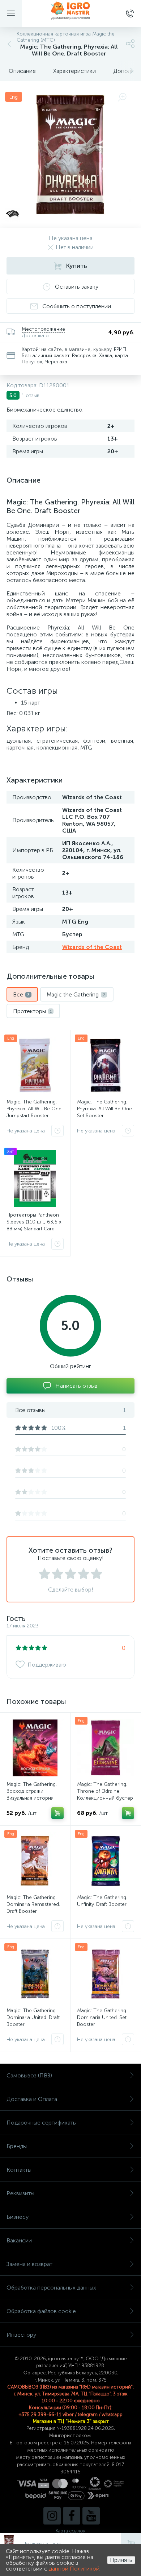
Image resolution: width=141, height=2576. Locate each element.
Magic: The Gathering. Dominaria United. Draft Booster (33, 2017)
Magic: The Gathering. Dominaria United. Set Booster (102, 2017)
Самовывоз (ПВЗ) (29, 2075)
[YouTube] (91, 2516)
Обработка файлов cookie (41, 2311)
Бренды (17, 2146)
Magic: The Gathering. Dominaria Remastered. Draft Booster (33, 1904)
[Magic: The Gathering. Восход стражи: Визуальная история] (35, 1748)
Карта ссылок (70, 2531)
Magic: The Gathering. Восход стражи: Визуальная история (32, 1791)
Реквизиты (20, 2193)
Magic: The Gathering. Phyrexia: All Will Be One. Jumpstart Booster (35, 1109)
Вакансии (19, 2240)
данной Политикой (74, 2569)
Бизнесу (18, 2217)
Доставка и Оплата (32, 2099)
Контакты (19, 2170)
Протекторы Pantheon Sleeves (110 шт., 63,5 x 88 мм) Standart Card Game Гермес (34, 1225)
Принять (121, 2560)
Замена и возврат (29, 2264)
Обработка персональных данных (51, 2288)
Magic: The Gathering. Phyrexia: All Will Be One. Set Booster (105, 1109)
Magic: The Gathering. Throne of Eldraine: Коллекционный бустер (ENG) (105, 1795)
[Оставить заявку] (57, 1131)
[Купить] (57, 1813)
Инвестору (21, 2335)
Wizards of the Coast (92, 947)
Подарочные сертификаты (42, 2123)
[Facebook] (72, 2516)
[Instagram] (52, 2516)
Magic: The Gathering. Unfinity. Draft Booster (102, 1901)
